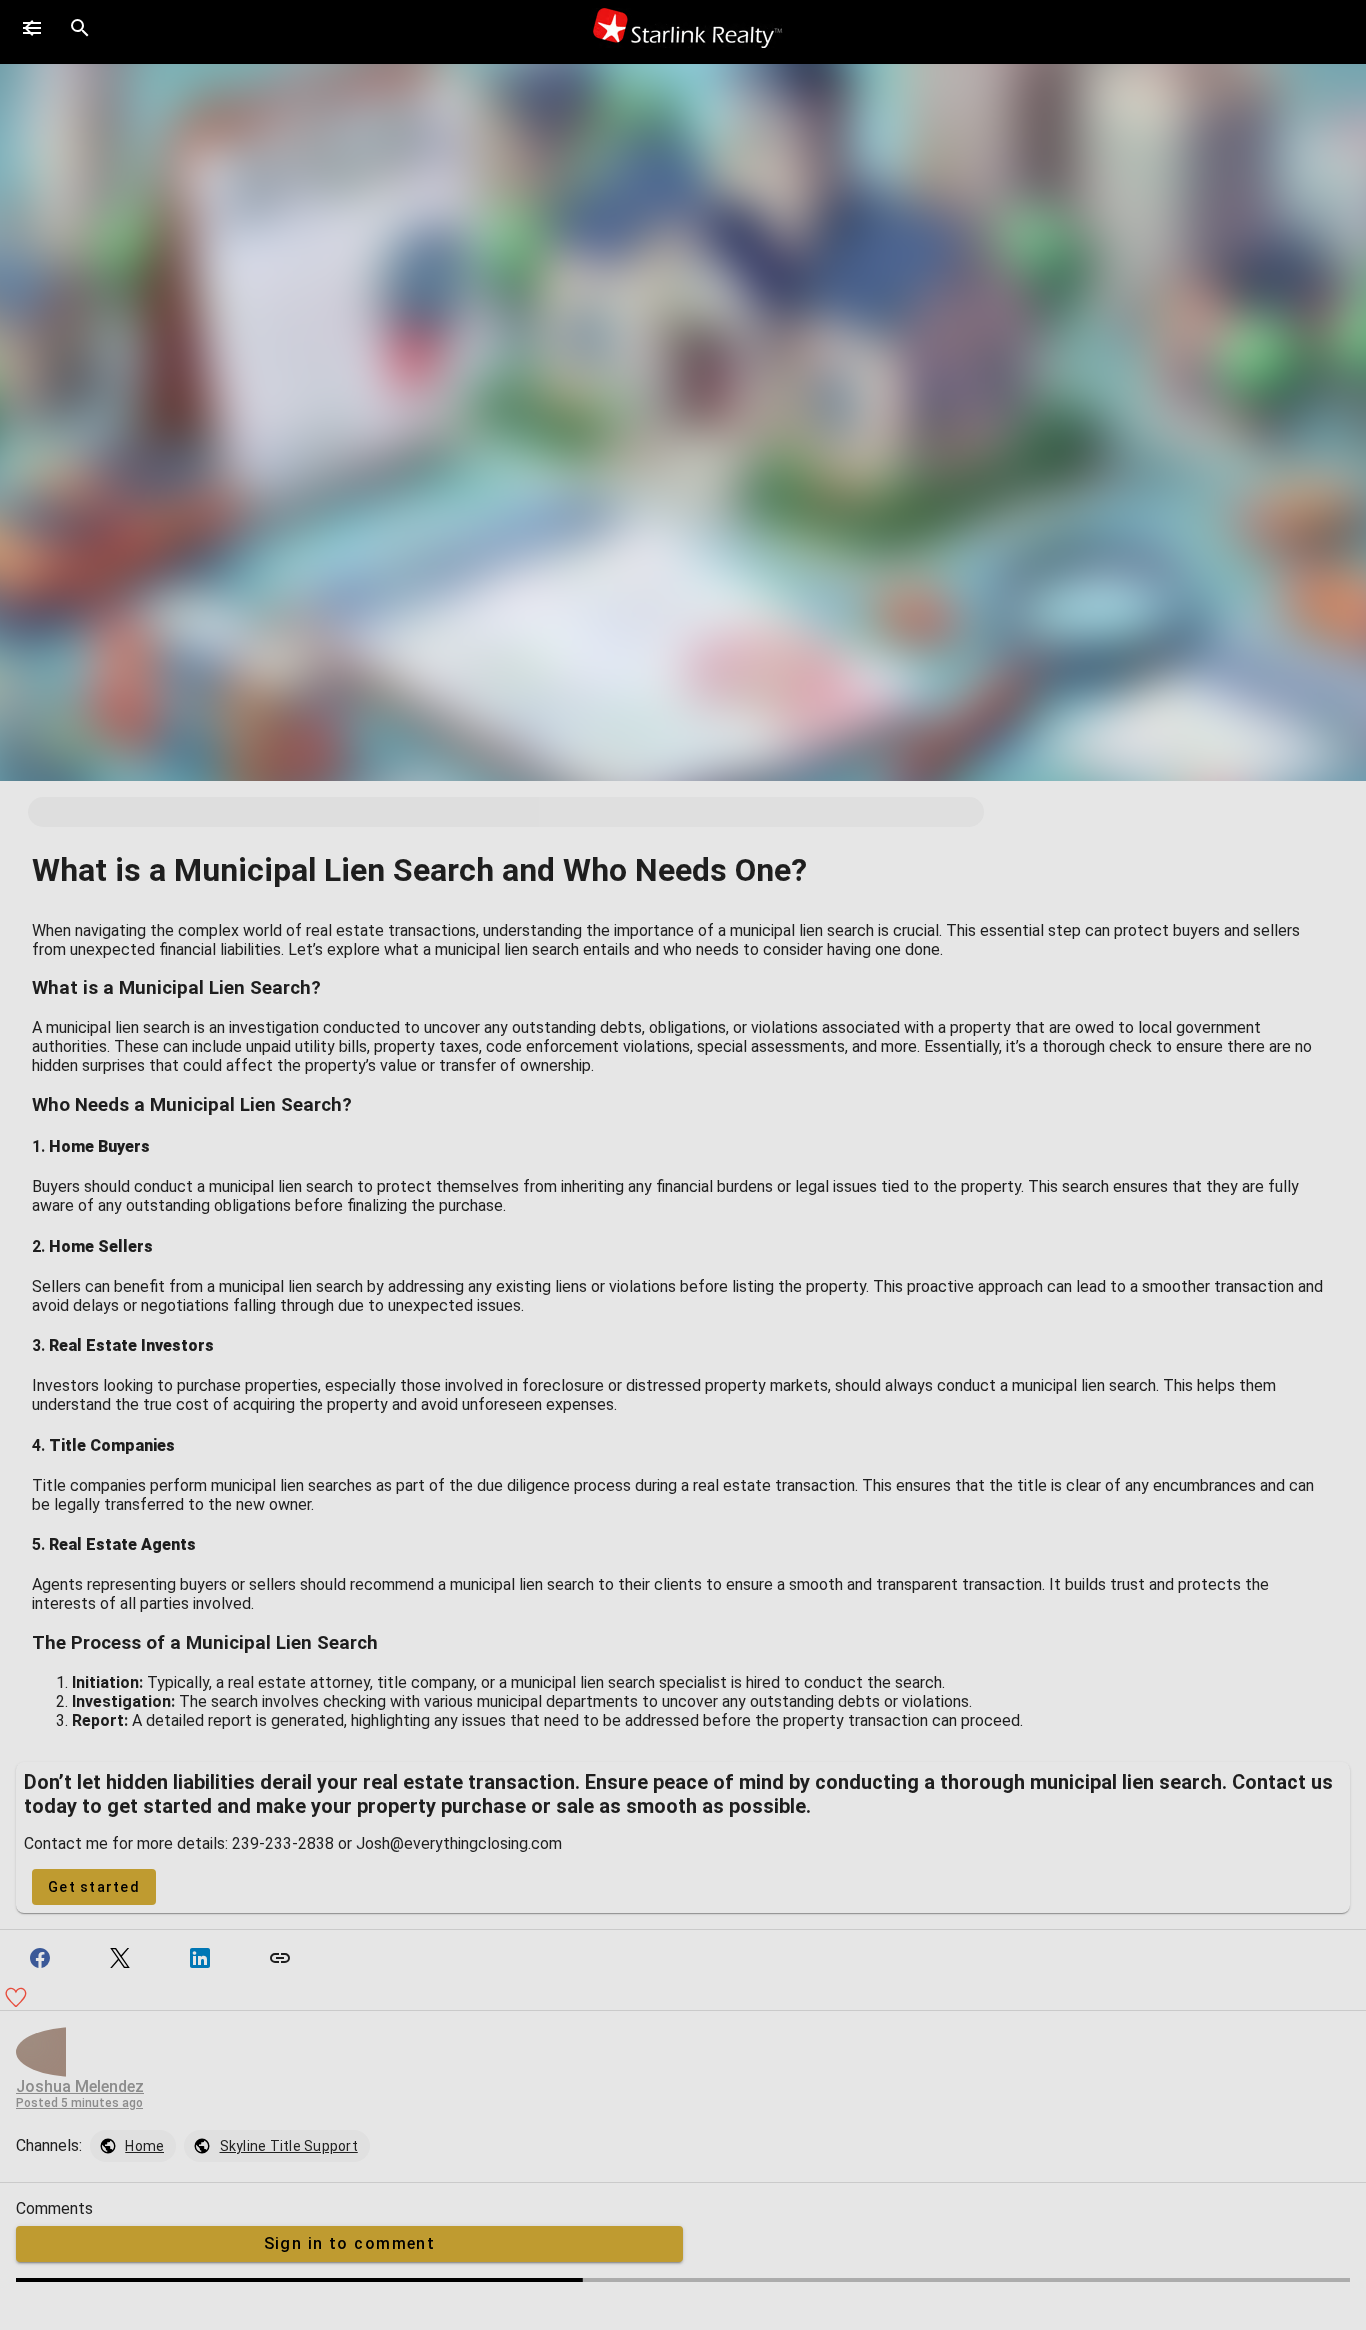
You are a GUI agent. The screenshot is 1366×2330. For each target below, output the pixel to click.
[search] (80, 28)
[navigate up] (32, 28)
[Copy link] (280, 1958)
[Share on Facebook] (40, 1958)
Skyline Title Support (289, 2146)
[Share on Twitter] (120, 1958)
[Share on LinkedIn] (200, 1958)
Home (144, 2146)
